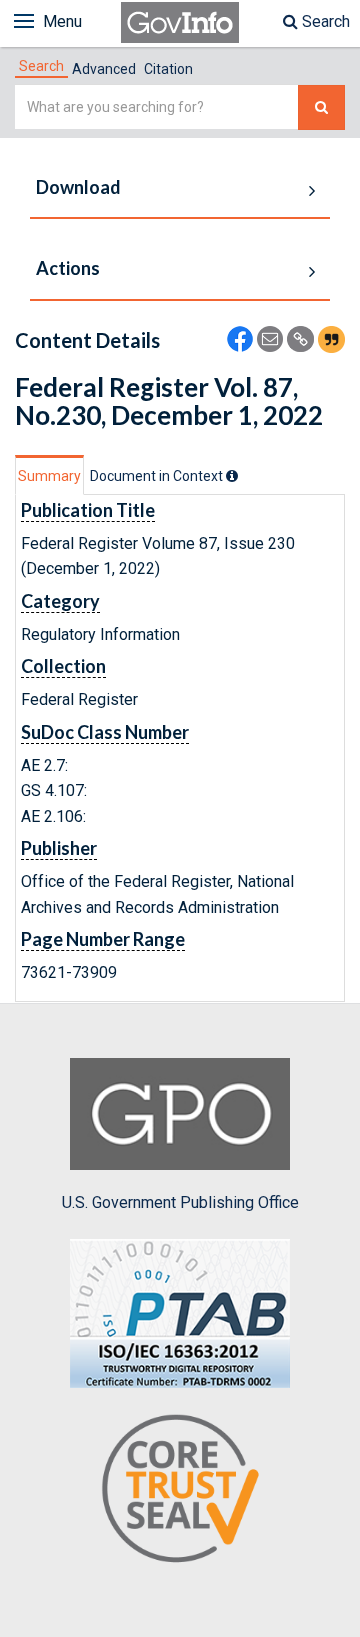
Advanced (104, 69)
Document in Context (158, 476)
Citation (168, 69)
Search (324, 21)
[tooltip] (232, 476)
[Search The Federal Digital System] (321, 107)
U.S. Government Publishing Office (180, 1202)
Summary (49, 476)
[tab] (41, 66)
